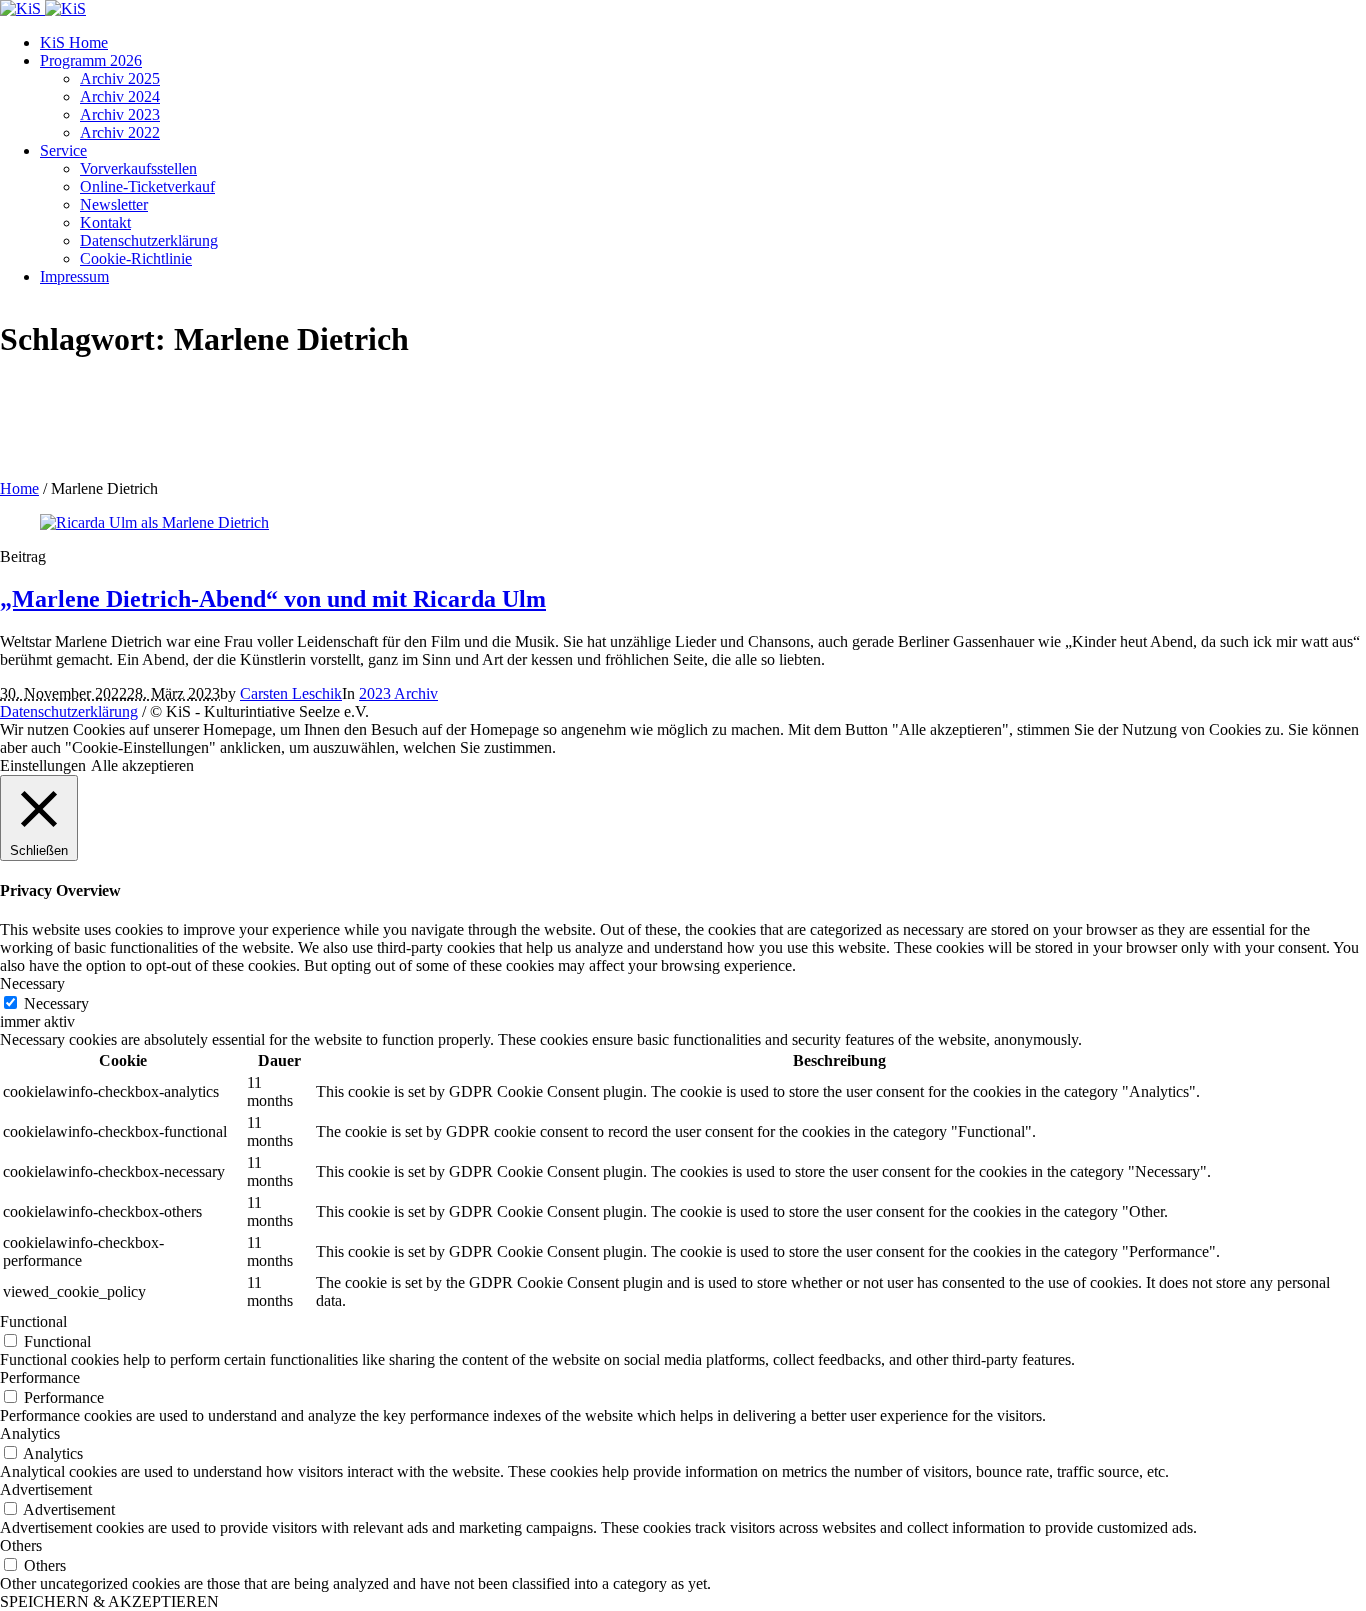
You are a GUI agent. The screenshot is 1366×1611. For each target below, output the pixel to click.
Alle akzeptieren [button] (142, 765)
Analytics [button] (30, 1433)
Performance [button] (40, 1377)
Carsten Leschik (291, 693)
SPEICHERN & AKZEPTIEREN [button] (109, 1601)
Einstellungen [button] (43, 765)
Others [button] (21, 1545)
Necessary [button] (32, 983)
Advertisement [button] (46, 1489)
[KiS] (43, 8)
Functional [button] (33, 1321)
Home (19, 488)
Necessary (56, 1003)
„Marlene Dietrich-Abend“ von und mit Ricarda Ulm (273, 599)
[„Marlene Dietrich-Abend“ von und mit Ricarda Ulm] (154, 522)
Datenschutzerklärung (69, 711)
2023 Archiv (398, 693)
